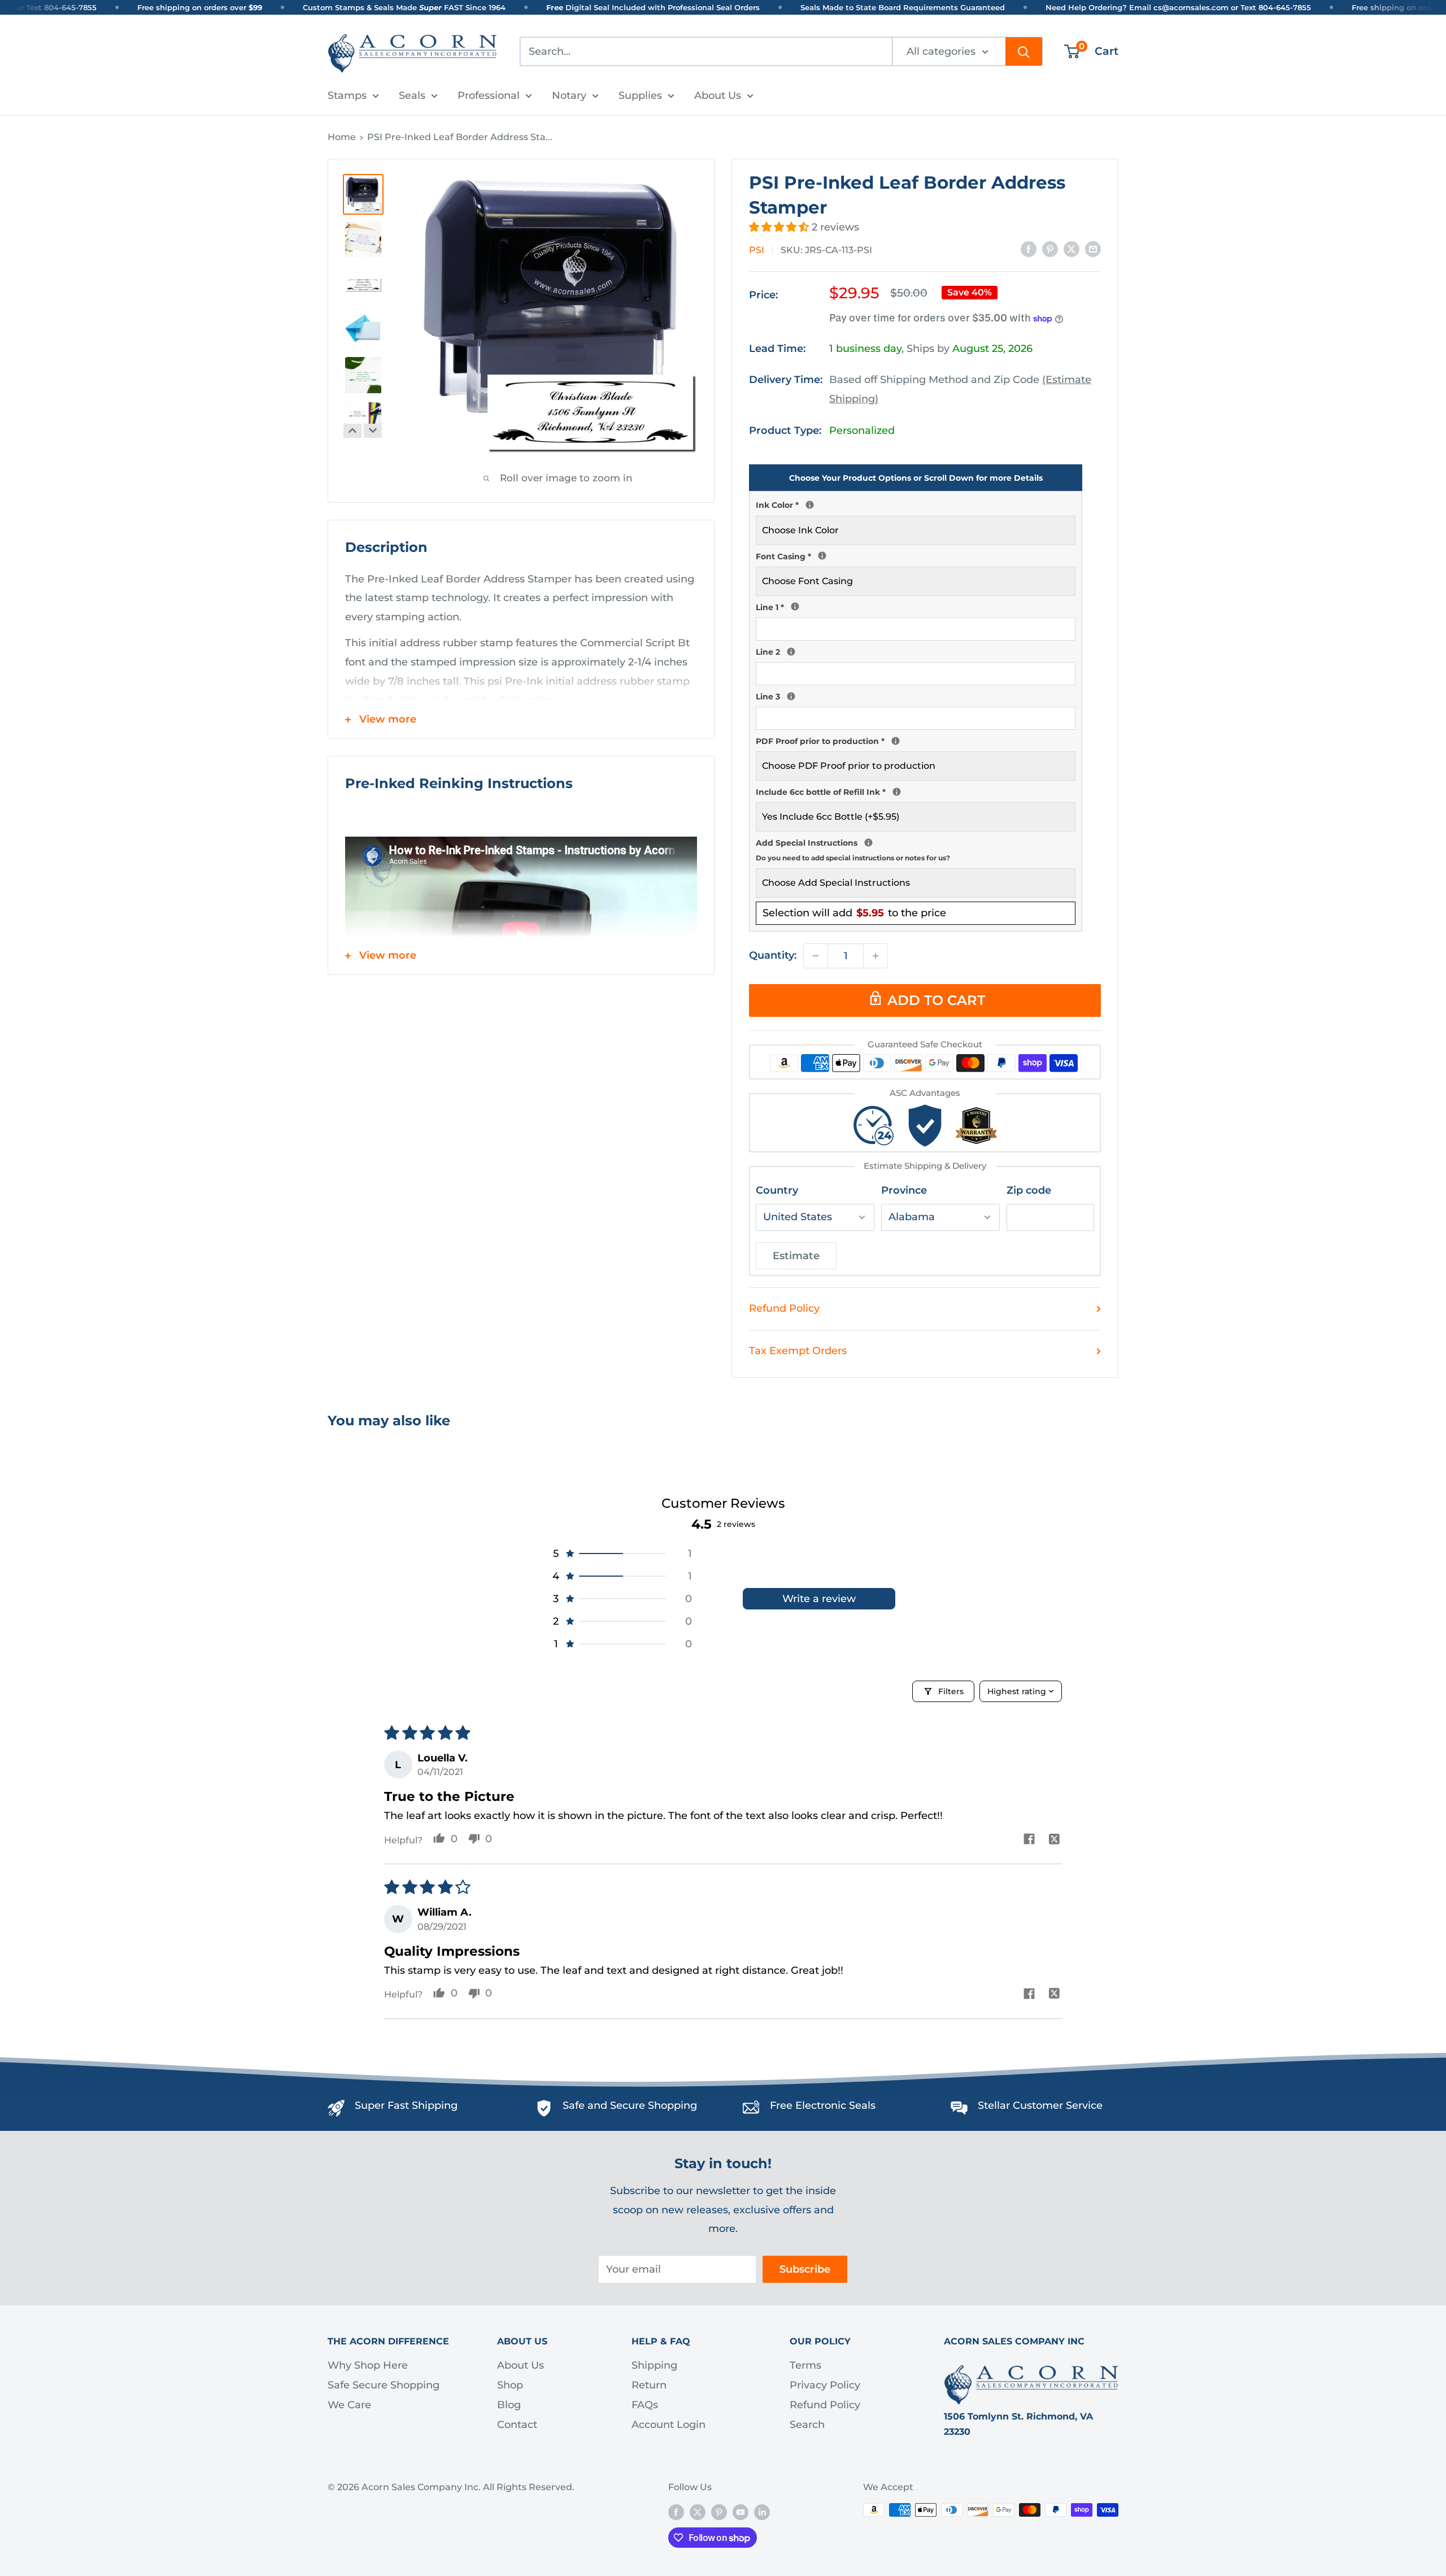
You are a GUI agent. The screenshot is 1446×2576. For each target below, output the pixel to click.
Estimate (796, 1256)
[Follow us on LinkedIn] (762, 2512)
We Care (349, 2405)
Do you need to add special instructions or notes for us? (853, 858)
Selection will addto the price (854, 913)
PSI (757, 250)
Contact (517, 2425)
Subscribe (805, 2269)
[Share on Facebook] (1029, 249)
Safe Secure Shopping (384, 2385)
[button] (780, 227)
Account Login (668, 2425)
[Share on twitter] (1054, 1840)
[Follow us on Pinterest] (719, 2512)
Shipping (654, 2365)
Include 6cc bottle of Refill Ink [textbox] (916, 791)
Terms (805, 2365)
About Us (718, 95)
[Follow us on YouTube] (741, 2512)
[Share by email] (1093, 249)
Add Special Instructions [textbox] (916, 849)
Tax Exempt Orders (798, 1351)
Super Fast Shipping (406, 2105)
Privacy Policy (825, 2385)
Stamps (347, 95)
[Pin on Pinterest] (1050, 249)
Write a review (819, 1599)
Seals (412, 95)
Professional (489, 95)
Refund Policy (784, 1308)
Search (807, 2425)
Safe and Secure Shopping (630, 2105)
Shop (510, 2385)
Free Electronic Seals (823, 2105)
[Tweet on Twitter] (1072, 249)
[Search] (1024, 51)
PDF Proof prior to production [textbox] (916, 740)
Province (904, 1190)
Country (777, 1190)
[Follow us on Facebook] (676, 2512)
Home (342, 137)
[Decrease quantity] (816, 956)
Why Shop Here (368, 2365)
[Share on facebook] (1029, 1840)
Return (649, 2385)
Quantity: (773, 955)
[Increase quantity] (876, 956)
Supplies (640, 95)
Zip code (1029, 1190)
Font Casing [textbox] (916, 555)
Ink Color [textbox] (916, 504)
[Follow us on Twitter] (698, 2512)
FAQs (645, 2405)
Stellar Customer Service (1040, 2105)
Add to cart (936, 1000)
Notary (569, 95)
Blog (509, 2405)
